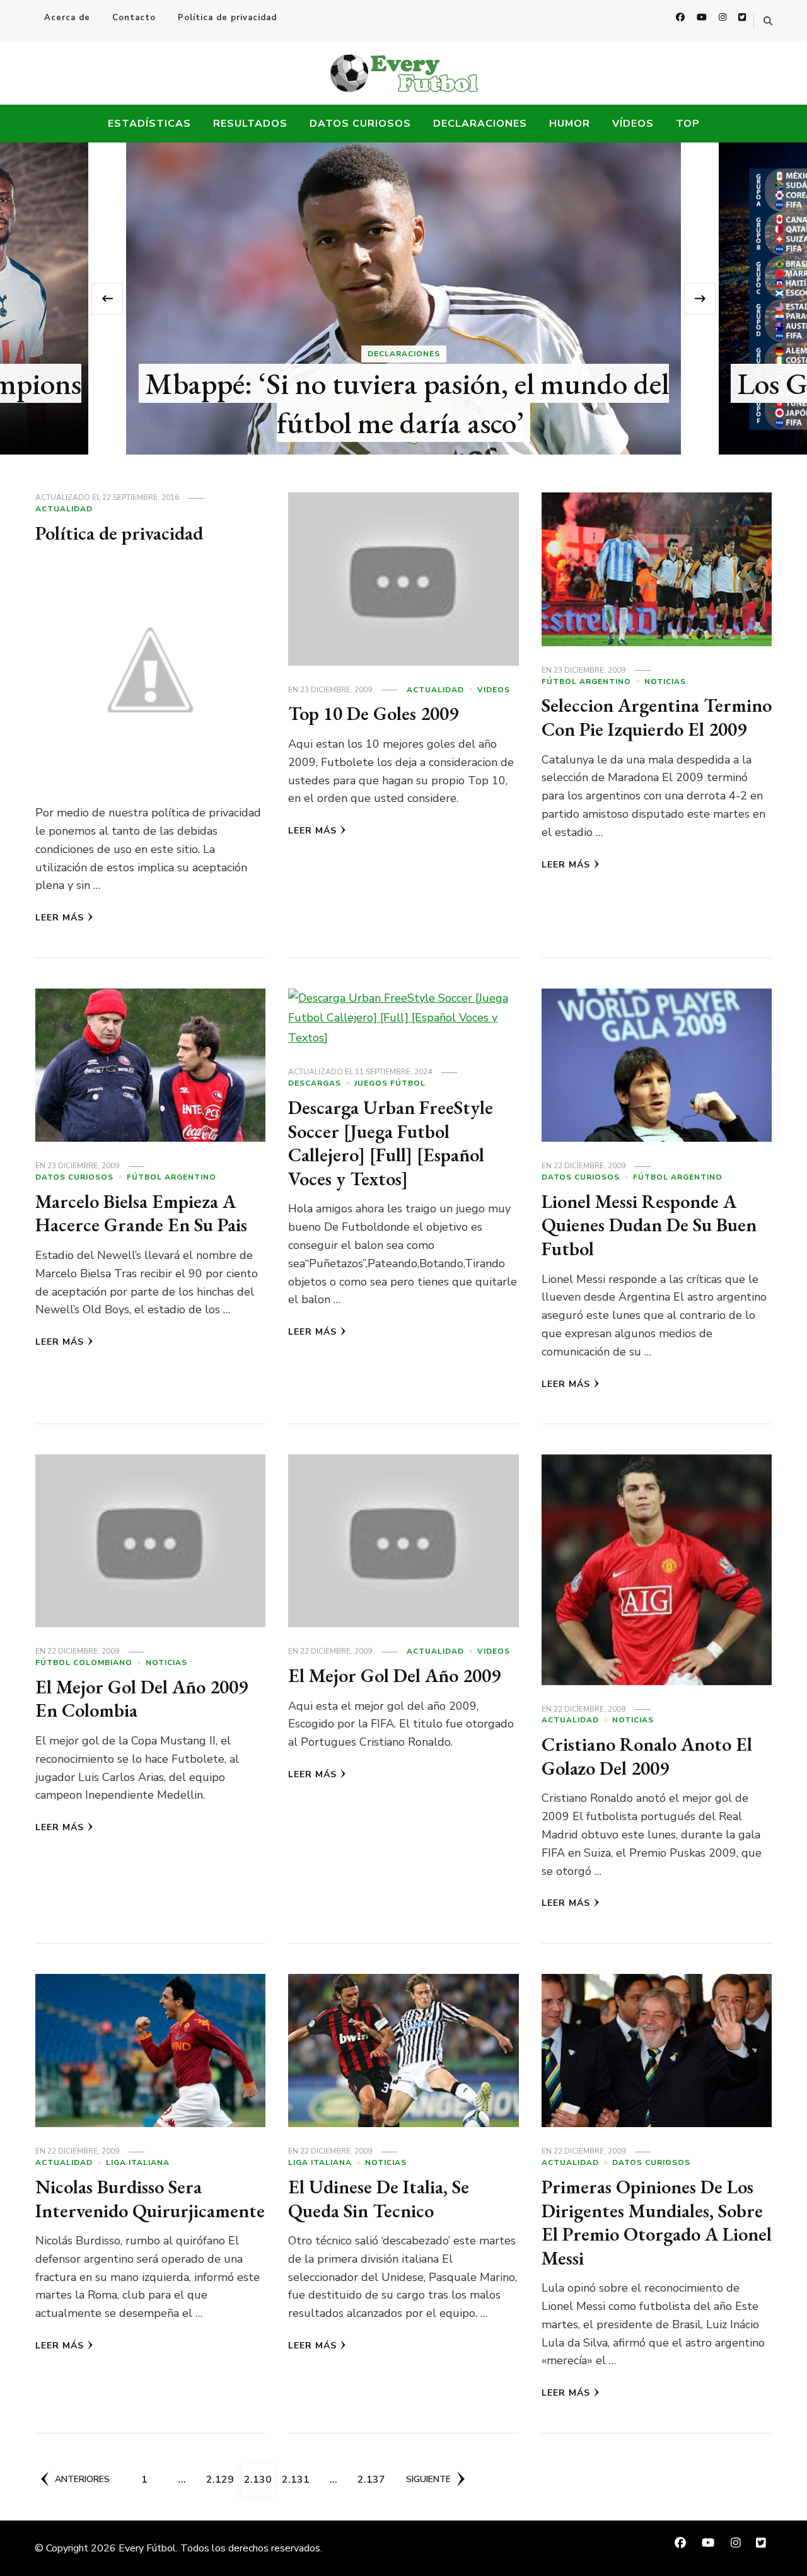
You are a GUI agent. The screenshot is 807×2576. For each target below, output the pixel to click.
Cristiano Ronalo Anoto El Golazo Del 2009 (647, 1756)
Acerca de (67, 18)
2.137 (372, 2479)
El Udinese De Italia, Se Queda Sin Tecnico (379, 2199)
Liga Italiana (138, 2162)
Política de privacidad (227, 18)
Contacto (134, 18)
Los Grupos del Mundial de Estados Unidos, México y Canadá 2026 (407, 403)
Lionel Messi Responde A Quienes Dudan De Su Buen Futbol (649, 1225)
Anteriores (82, 2479)
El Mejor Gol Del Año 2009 (394, 1675)
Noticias (665, 682)
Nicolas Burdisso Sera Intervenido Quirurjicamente (150, 2199)
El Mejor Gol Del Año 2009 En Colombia (142, 1699)
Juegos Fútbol (390, 1083)
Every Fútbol (147, 2548)
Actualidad (64, 509)
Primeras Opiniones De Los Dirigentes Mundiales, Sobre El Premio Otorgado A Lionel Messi (657, 2222)
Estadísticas (149, 124)
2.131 (296, 2479)
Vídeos (633, 124)
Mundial (404, 354)
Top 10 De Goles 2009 (373, 713)
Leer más (60, 918)
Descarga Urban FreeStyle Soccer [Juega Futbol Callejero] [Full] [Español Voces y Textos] (391, 1143)
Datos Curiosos (360, 124)
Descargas (315, 1083)
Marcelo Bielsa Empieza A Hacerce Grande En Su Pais (141, 1213)
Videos (494, 690)
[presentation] (107, 299)
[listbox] (403, 299)
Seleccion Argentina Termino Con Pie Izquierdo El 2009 (657, 717)
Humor (570, 124)
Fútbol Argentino (586, 682)
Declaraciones (480, 124)
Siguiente (428, 2479)
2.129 (221, 2479)
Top (688, 124)
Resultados (250, 124)
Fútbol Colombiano (84, 1662)
